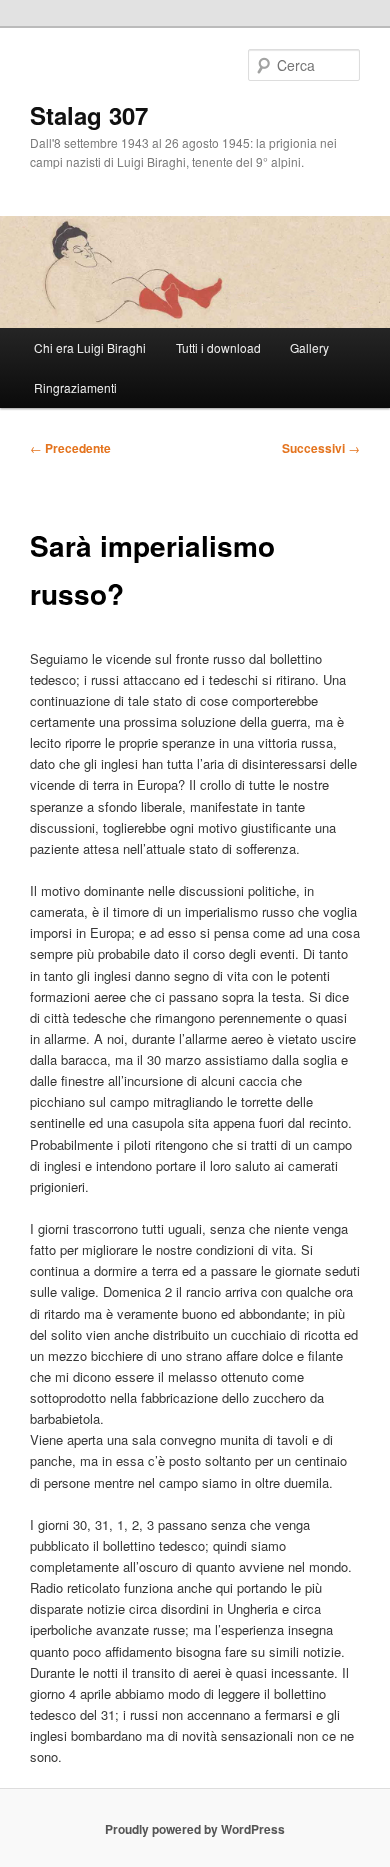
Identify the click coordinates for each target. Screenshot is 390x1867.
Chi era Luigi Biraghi (90, 347)
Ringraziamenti (75, 387)
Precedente (70, 448)
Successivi (321, 448)
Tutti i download (218, 347)
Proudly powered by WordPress (195, 1829)
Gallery (309, 347)
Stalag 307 (89, 115)
